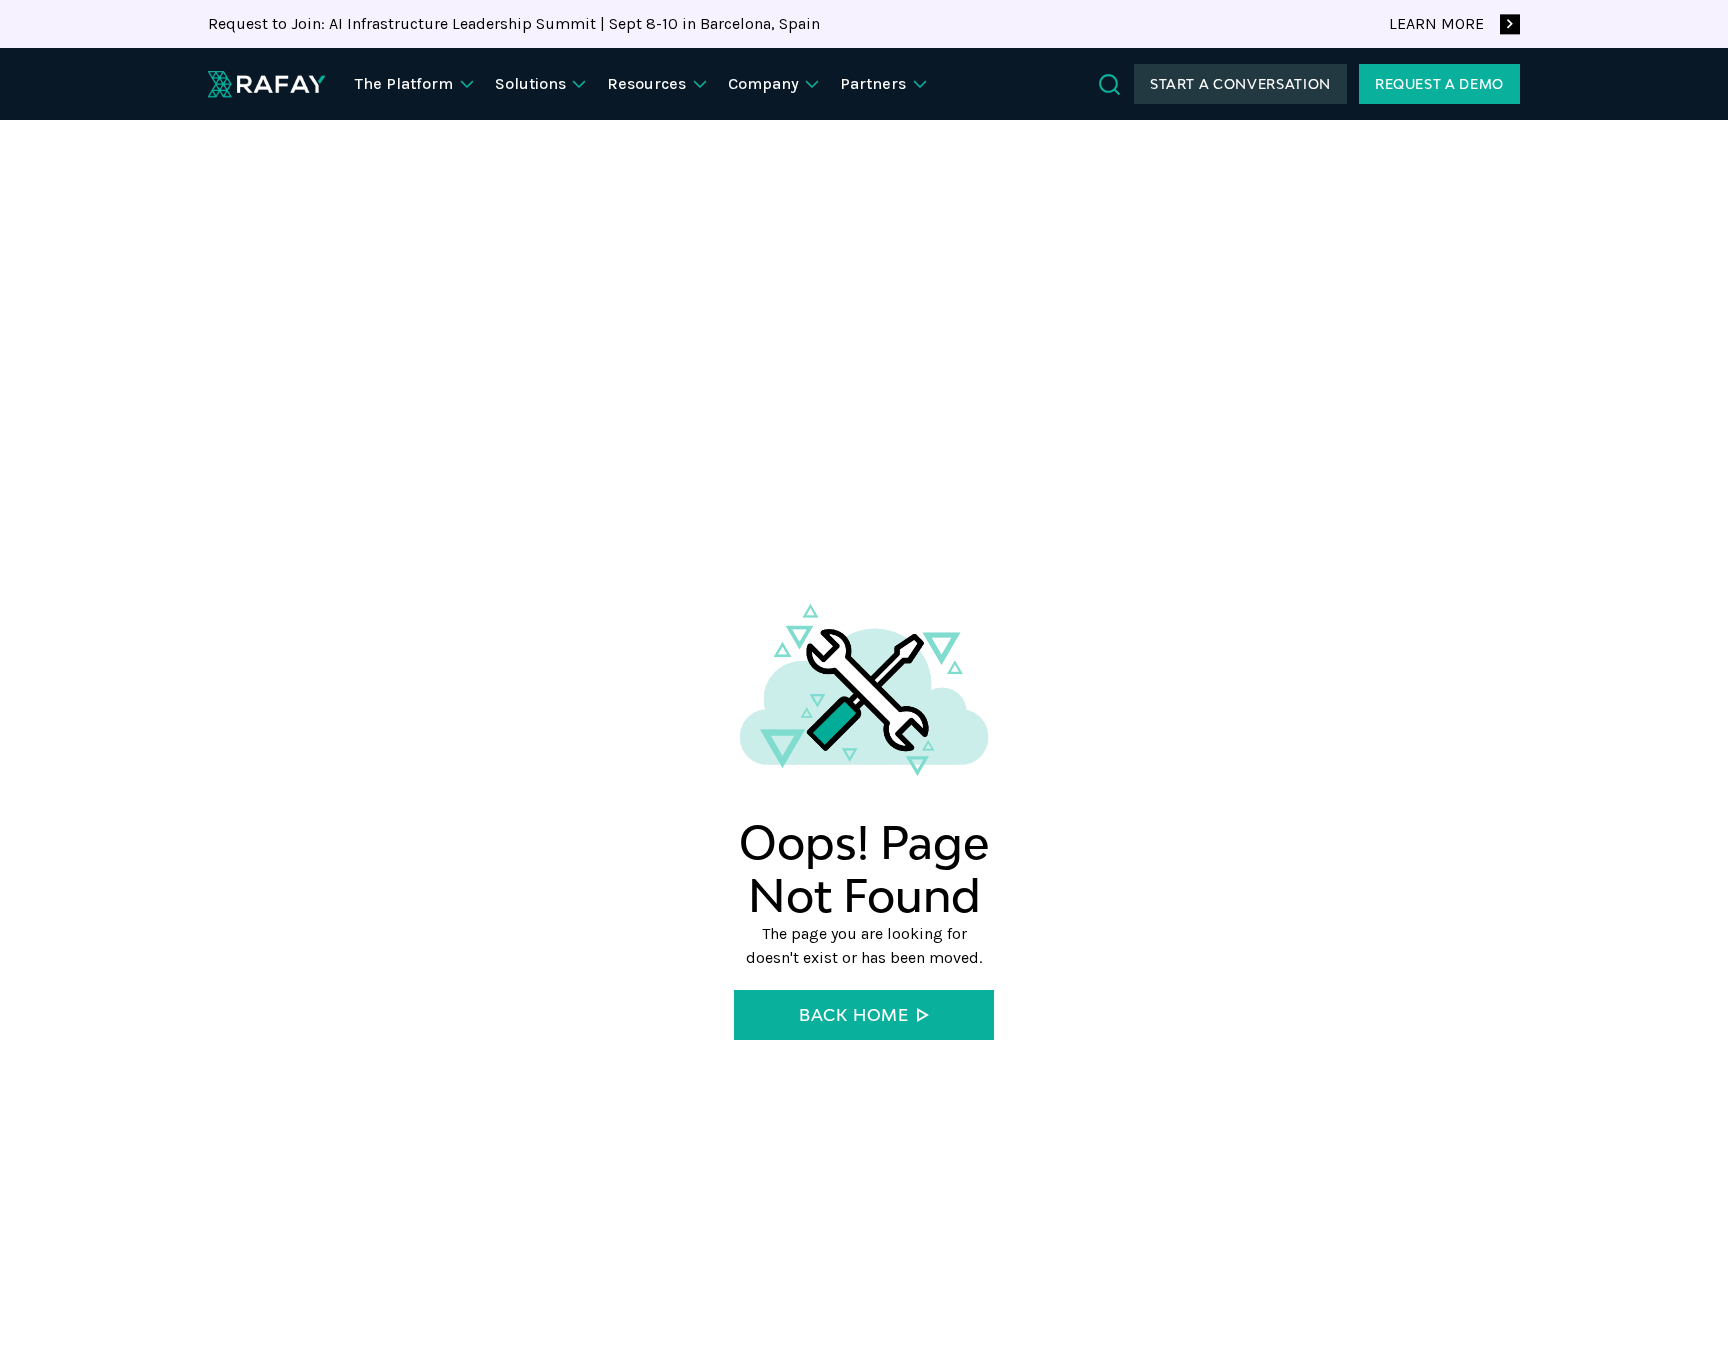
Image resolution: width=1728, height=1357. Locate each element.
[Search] (1109, 84)
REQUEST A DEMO (1439, 84)
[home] (266, 84)
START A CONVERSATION (1240, 84)
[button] (417, 84)
